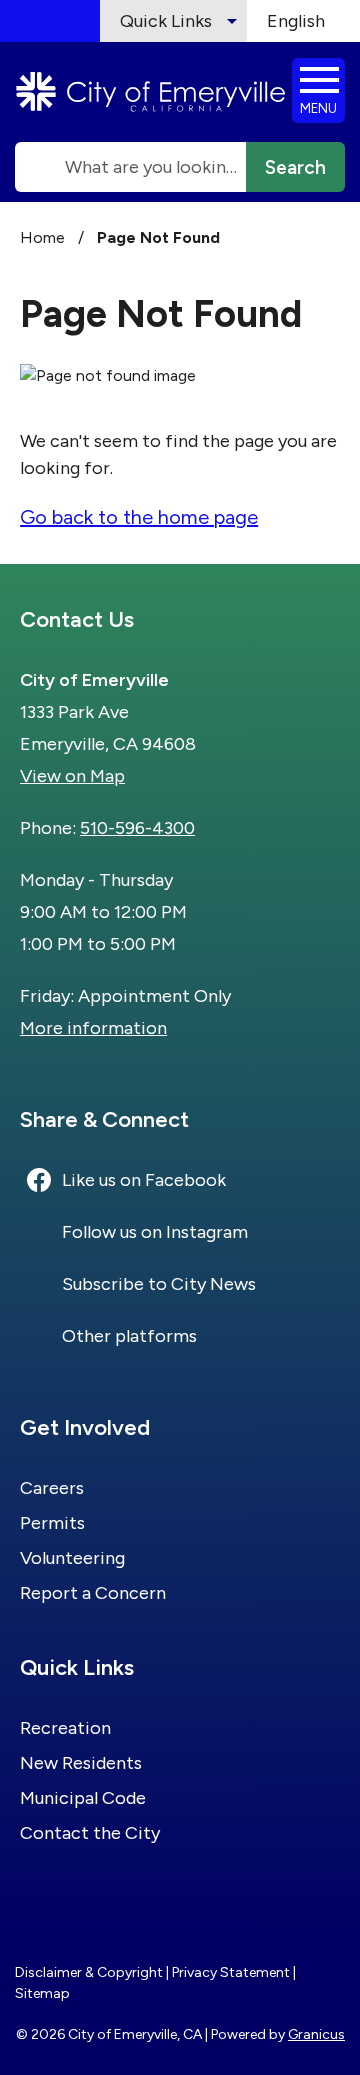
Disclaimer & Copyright (89, 1972)
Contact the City (90, 1833)
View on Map (72, 776)
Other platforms (129, 1336)
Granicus (316, 2034)
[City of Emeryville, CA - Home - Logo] (151, 92)
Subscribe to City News (159, 1284)
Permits (52, 1523)
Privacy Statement (231, 1972)
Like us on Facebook (144, 1180)
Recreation (65, 1728)
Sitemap (42, 1993)
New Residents (81, 1763)
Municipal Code (83, 1798)
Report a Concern (93, 1593)
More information (93, 1028)
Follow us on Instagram (155, 1232)
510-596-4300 (137, 828)
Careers (52, 1488)
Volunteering (72, 1558)
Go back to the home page (139, 517)
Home (42, 237)
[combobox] (303, 21)
